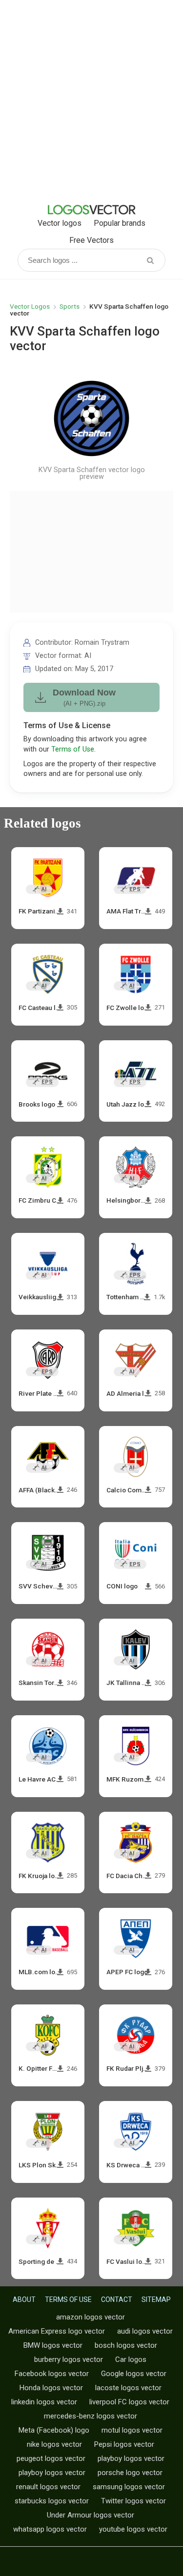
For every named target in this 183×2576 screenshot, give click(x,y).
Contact (117, 2299)
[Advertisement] (91, 101)
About (24, 2299)
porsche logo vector (130, 2473)
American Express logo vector (57, 2331)
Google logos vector (134, 2374)
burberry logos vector (69, 2359)
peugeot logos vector (51, 2458)
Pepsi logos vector (124, 2444)
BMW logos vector (53, 2345)
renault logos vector (48, 2487)
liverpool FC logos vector (129, 2402)
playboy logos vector (131, 2458)
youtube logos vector (133, 2529)
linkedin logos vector (44, 2402)
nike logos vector (54, 2444)
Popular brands (120, 223)
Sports (70, 306)
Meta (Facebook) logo (54, 2430)
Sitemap (156, 2299)
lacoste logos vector (128, 2388)
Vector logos (60, 223)
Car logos (131, 2359)
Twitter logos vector (133, 2501)
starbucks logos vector (52, 2501)
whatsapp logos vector (50, 2529)
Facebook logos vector (52, 2374)
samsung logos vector (129, 2487)
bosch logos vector (126, 2345)
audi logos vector (145, 2331)
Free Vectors (91, 240)
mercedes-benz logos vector (91, 2416)
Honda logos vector (51, 2388)
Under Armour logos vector (91, 2515)
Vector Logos (30, 306)
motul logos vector (132, 2430)
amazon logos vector (91, 2317)
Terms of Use (73, 749)
